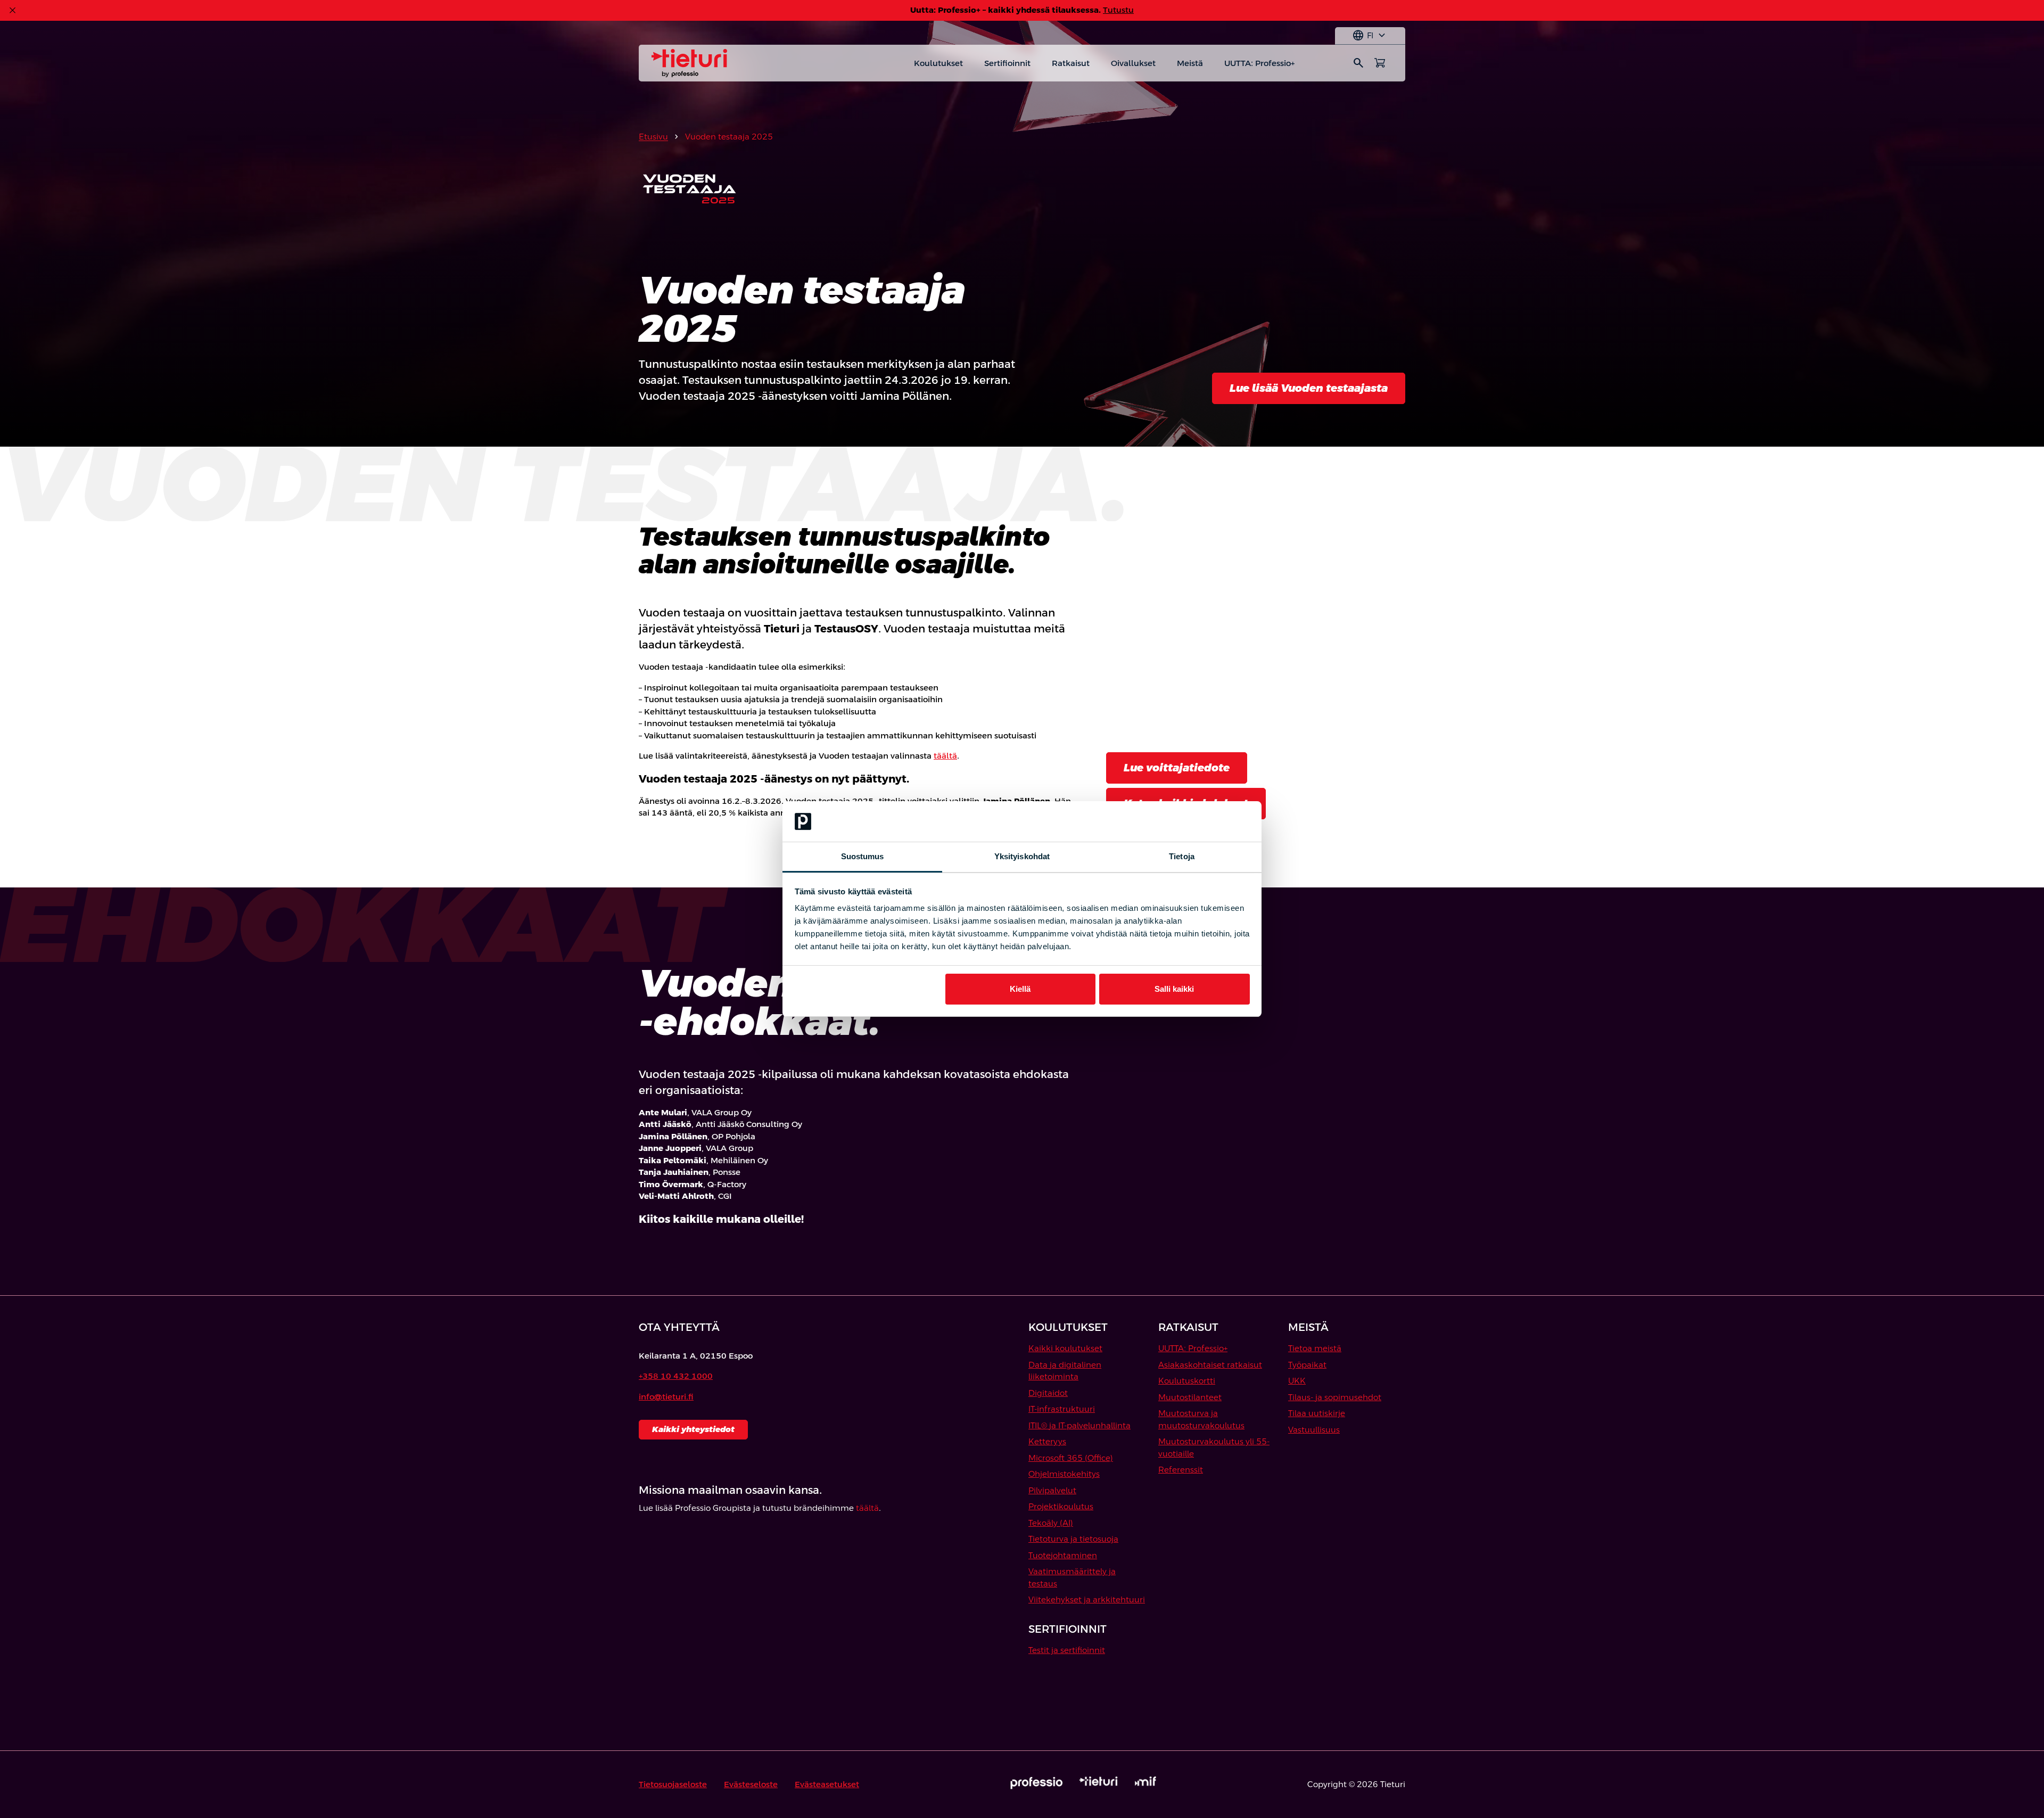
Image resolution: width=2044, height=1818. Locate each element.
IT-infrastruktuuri (1062, 1409)
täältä (945, 756)
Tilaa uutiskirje (1317, 1413)
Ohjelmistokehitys (1064, 1474)
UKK (1297, 1381)
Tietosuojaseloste (673, 1784)
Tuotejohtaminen (1063, 1555)
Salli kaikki (1174, 989)
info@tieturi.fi (666, 1397)
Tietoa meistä (1315, 1348)
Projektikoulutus (1061, 1506)
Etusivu (653, 137)
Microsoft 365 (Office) (1071, 1458)
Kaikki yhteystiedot (693, 1429)
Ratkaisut (1071, 63)
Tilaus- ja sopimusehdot (1335, 1397)
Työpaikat (1307, 1365)
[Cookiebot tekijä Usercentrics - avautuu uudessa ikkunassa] (1203, 821)
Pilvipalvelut (1052, 1490)
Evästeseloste (751, 1784)
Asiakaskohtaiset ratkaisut (1210, 1365)
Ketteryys (1047, 1441)
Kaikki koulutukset (1065, 1348)
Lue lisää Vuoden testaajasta (1309, 388)
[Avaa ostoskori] (1380, 63)
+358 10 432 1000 (676, 1376)
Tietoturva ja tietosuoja (1073, 1539)
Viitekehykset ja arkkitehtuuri (1087, 1599)
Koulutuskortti (1187, 1381)
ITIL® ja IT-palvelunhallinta (1079, 1425)
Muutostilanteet (1190, 1397)
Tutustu (1118, 10)
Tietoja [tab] (1182, 856)
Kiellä (1020, 989)
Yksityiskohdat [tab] (1022, 856)
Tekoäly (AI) (1051, 1523)
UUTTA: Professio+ (1259, 63)
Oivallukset (1133, 63)
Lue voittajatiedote (1177, 768)
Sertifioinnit (1007, 63)
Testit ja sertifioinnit (1067, 1650)
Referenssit (1181, 1470)
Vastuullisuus (1314, 1430)
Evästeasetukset (827, 1784)
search (1358, 63)
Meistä (1190, 63)
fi (1370, 36)
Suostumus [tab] (863, 856)
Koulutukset (938, 63)
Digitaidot (1048, 1393)
